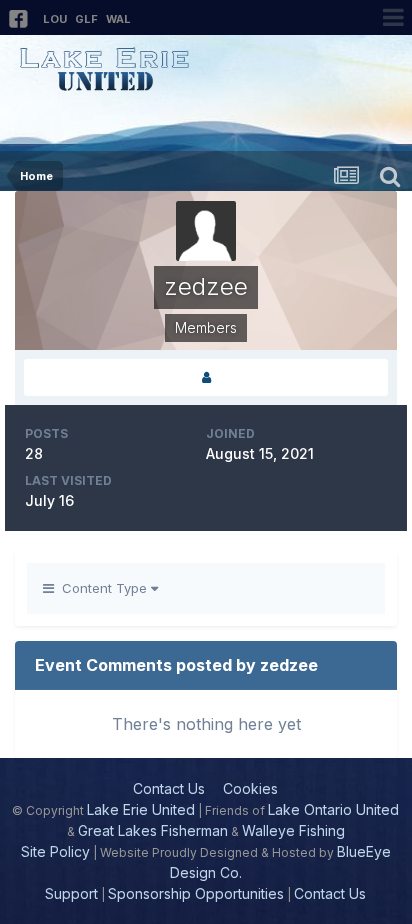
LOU (55, 19)
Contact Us (169, 788)
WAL (118, 19)
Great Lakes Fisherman (153, 830)
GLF (86, 19)
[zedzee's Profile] (206, 377)
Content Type (102, 588)
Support (71, 893)
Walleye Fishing (293, 830)
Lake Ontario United (333, 809)
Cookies (250, 788)
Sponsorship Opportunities (196, 893)
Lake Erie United (141, 809)
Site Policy (55, 851)
